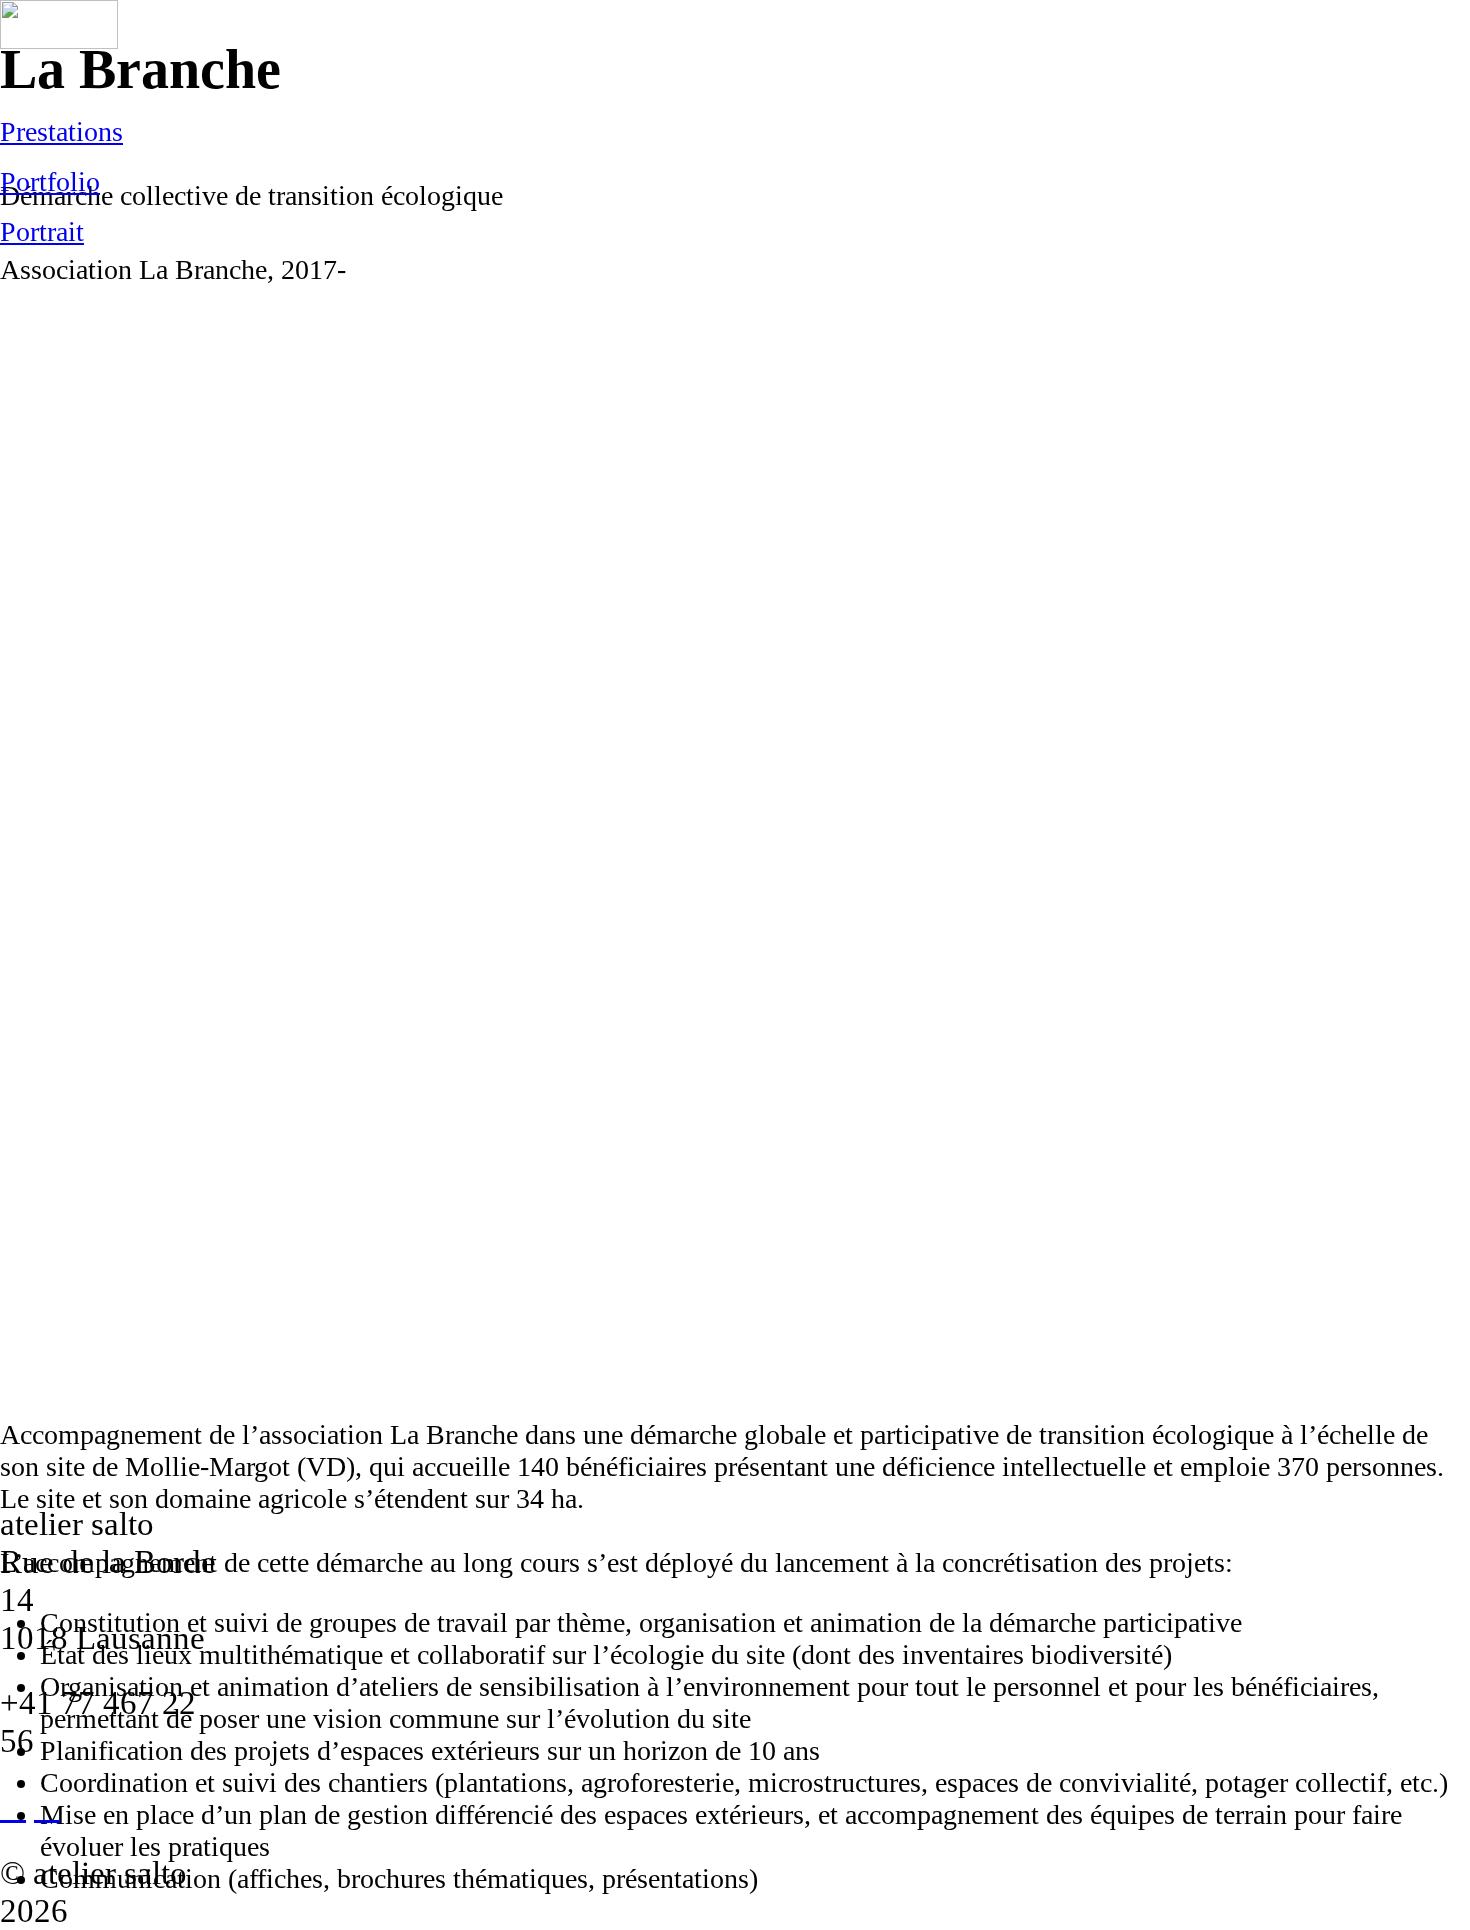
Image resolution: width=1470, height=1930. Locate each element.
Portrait (42, 231)
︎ (47, 1806)
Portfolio (50, 181)
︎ (13, 1806)
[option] (735, 853)
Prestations (61, 131)
